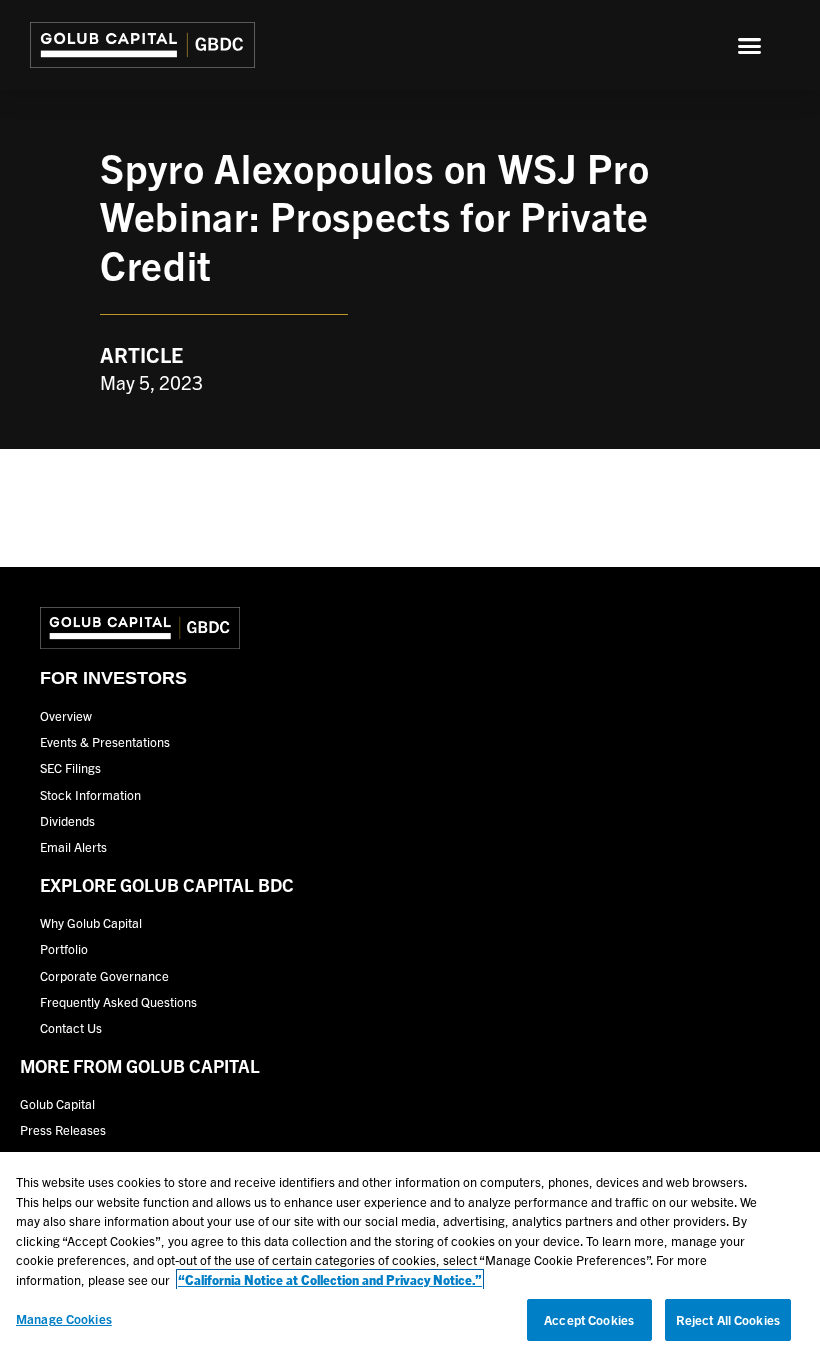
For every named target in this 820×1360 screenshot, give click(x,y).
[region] (410, 1256)
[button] (750, 45)
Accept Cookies (589, 1319)
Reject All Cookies (728, 1319)
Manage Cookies (64, 1318)
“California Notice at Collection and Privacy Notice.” (330, 1279)
